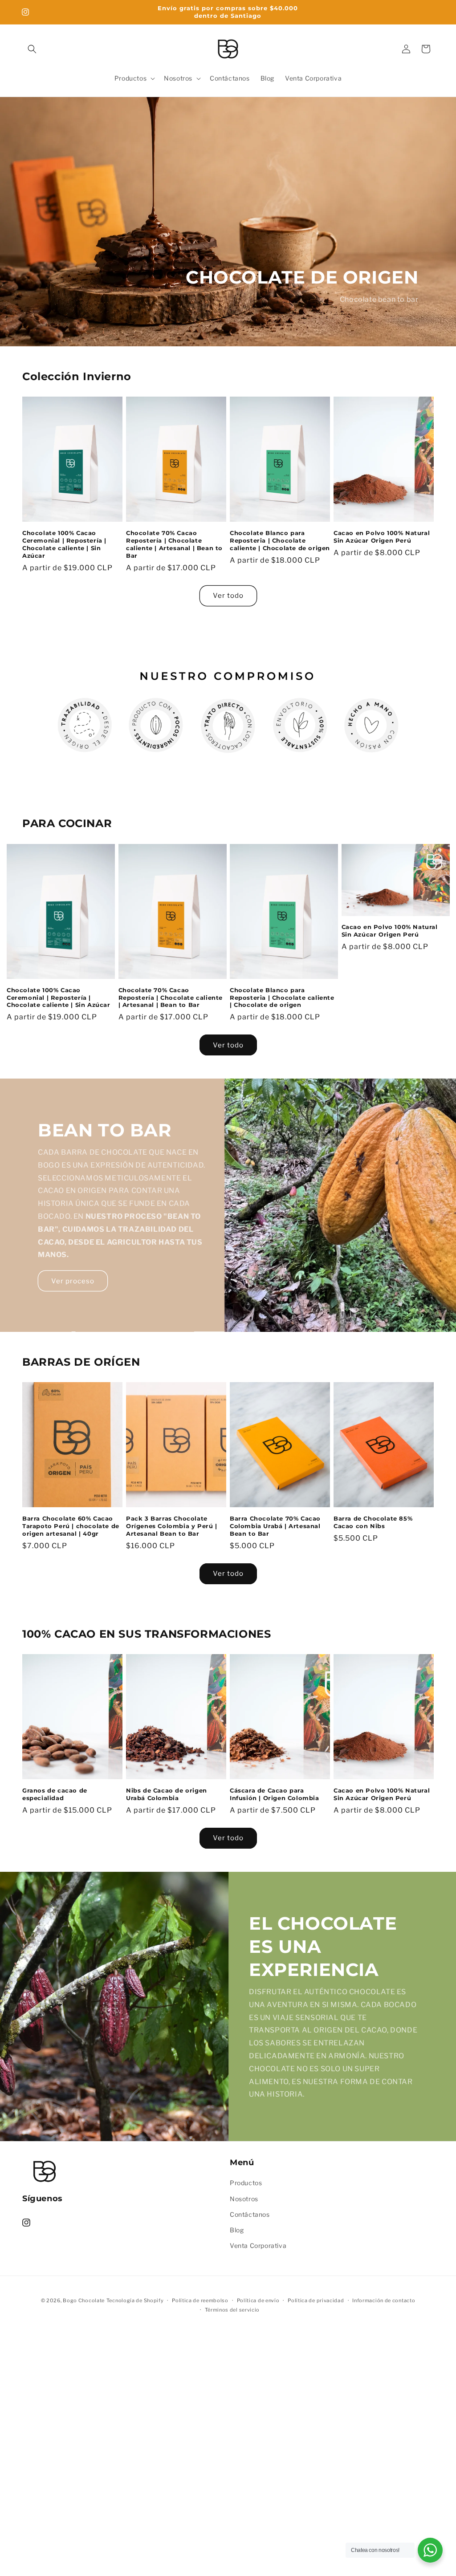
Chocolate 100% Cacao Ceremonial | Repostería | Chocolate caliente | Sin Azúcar (64, 544)
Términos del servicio (232, 2310)
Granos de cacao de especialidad (55, 1794)
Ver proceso (73, 1281)
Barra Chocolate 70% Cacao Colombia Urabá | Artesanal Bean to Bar (275, 1526)
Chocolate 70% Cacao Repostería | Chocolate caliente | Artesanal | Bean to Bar (174, 544)
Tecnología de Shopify (135, 2300)
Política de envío (258, 2300)
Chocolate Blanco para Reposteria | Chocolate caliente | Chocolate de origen (280, 540)
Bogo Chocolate (84, 2300)
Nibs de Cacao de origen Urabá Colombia (167, 1794)
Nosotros (244, 2199)
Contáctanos (250, 2214)
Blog (237, 2230)
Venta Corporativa (258, 2245)
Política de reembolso (200, 2300)
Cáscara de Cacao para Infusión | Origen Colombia (275, 1794)
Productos (246, 2183)
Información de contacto (384, 2300)
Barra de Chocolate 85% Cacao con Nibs (373, 1522)
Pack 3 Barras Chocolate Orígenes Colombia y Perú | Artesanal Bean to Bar (172, 1526)
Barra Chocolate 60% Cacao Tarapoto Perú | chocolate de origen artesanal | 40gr (71, 1526)
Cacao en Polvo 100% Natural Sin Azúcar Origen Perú (382, 537)
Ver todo (228, 596)
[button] (32, 49)
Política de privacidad (316, 2300)
